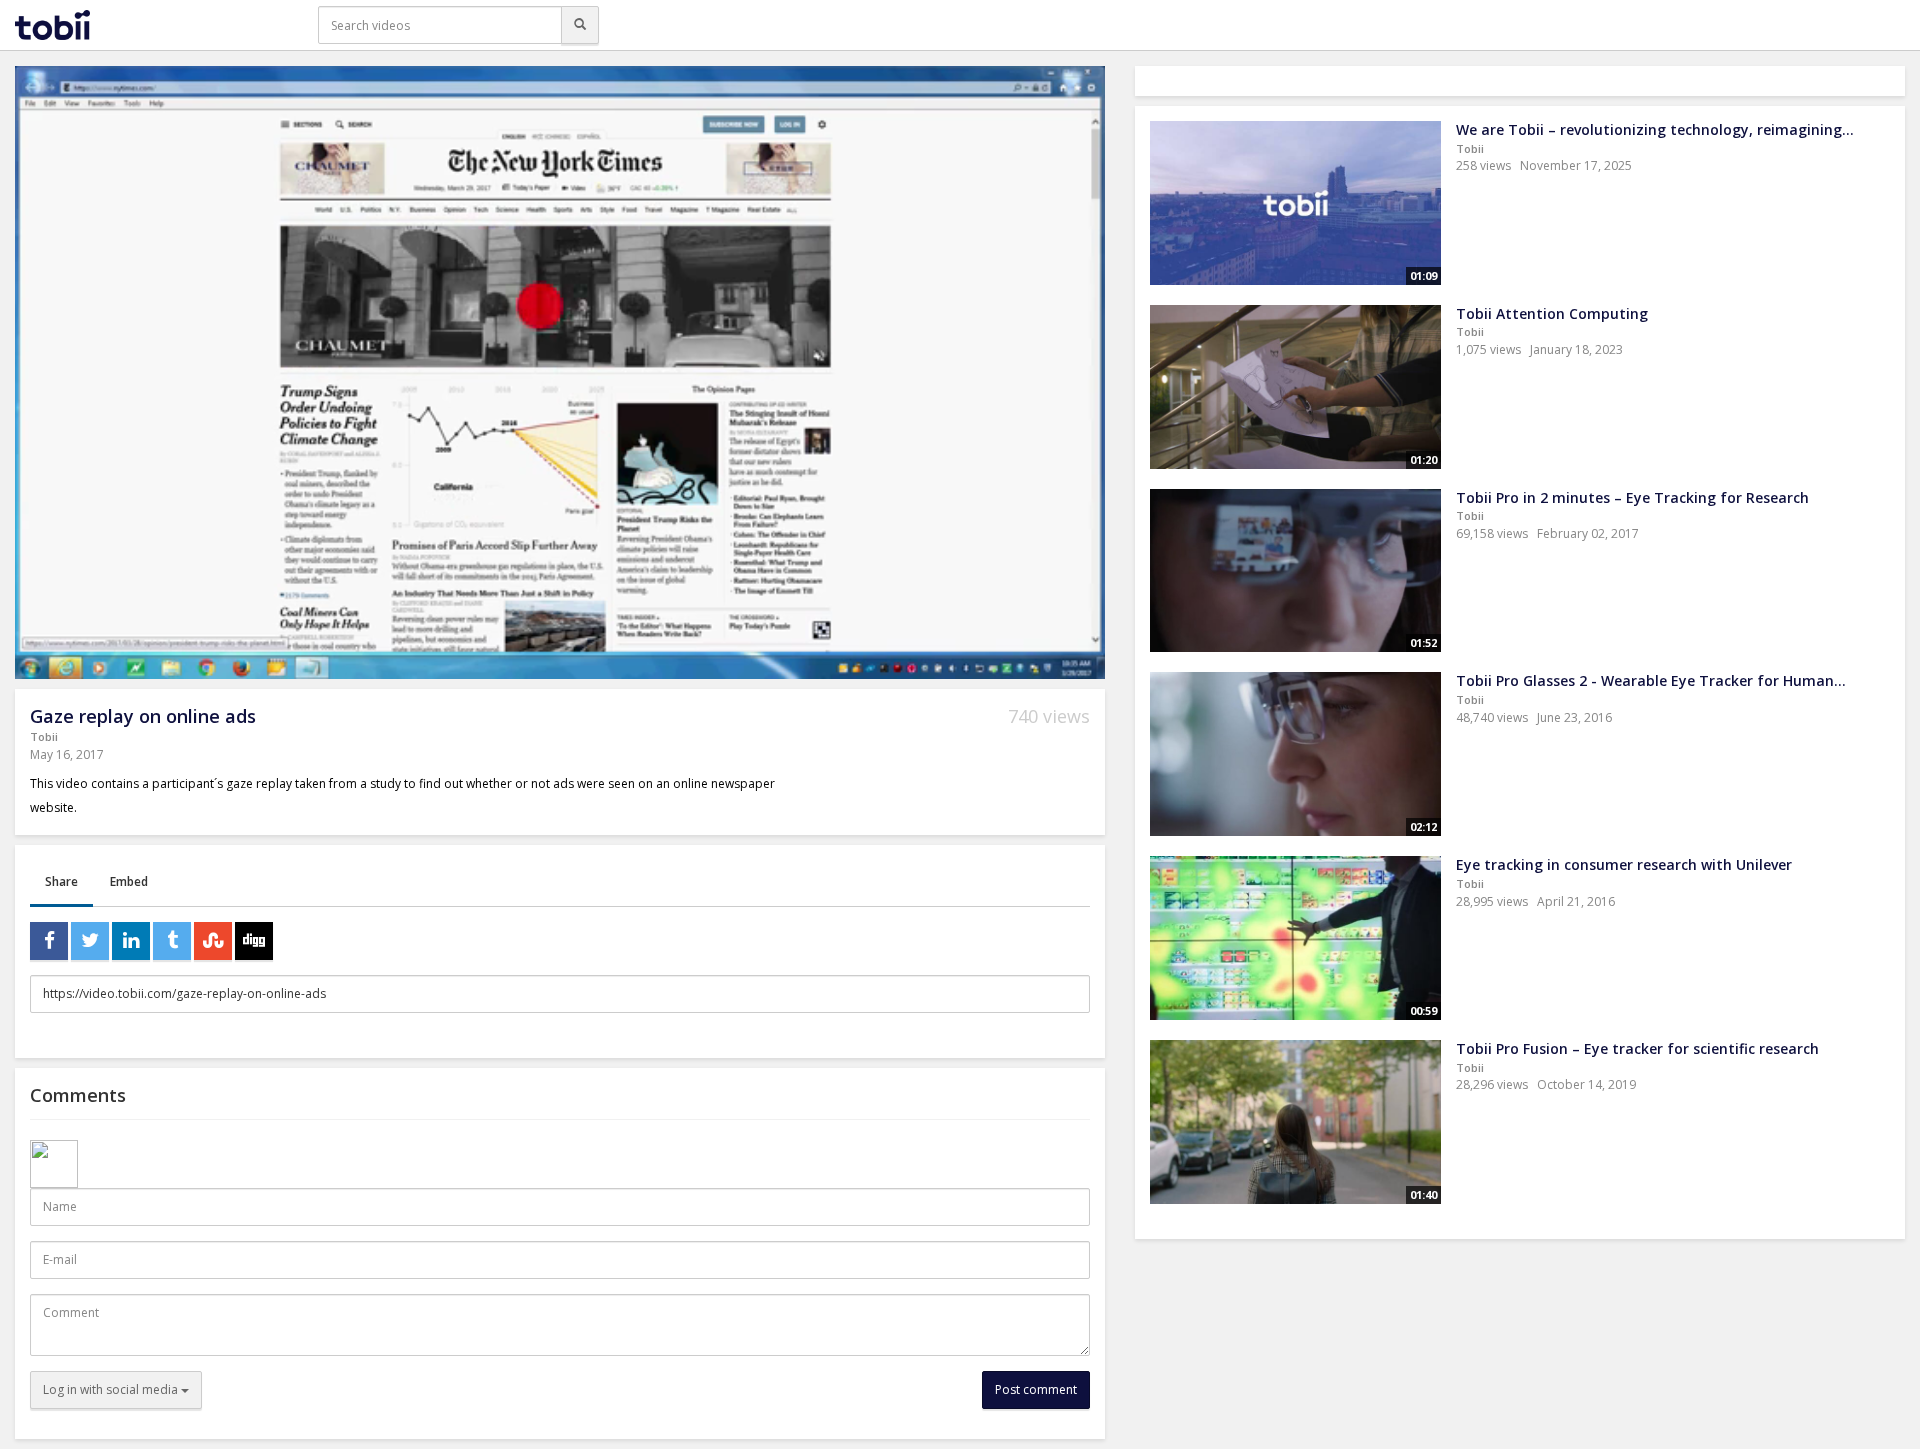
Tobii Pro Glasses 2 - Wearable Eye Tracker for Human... (1651, 680)
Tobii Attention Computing (1552, 313)
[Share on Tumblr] (172, 941)
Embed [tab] (129, 881)
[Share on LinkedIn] (131, 941)
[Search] (580, 25)
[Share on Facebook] (49, 941)
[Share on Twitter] (90, 941)
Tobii (44, 736)
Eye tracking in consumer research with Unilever (1624, 864)
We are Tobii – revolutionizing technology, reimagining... (1655, 129)
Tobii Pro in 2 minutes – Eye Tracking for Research (1632, 497)
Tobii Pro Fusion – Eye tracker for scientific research (1637, 1048)
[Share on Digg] (254, 941)
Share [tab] (61, 881)
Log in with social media (112, 1389)
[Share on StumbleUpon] (213, 941)
